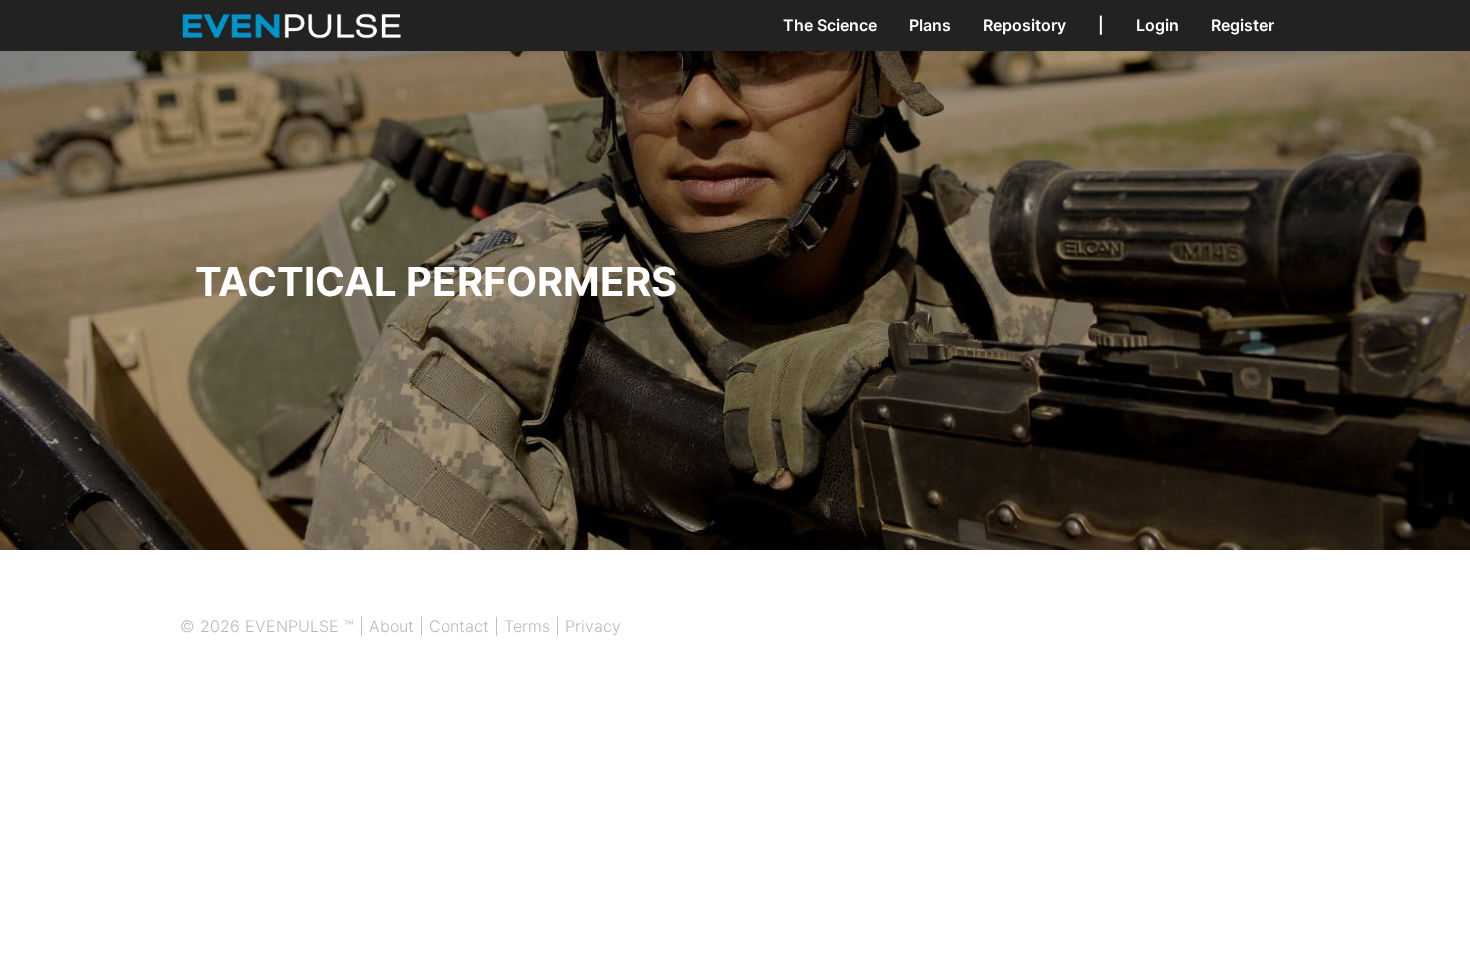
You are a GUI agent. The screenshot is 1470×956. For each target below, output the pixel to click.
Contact (459, 626)
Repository (1024, 25)
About (391, 626)
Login (1157, 25)
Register (1242, 25)
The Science (830, 25)
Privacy (593, 626)
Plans (930, 25)
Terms (527, 626)
